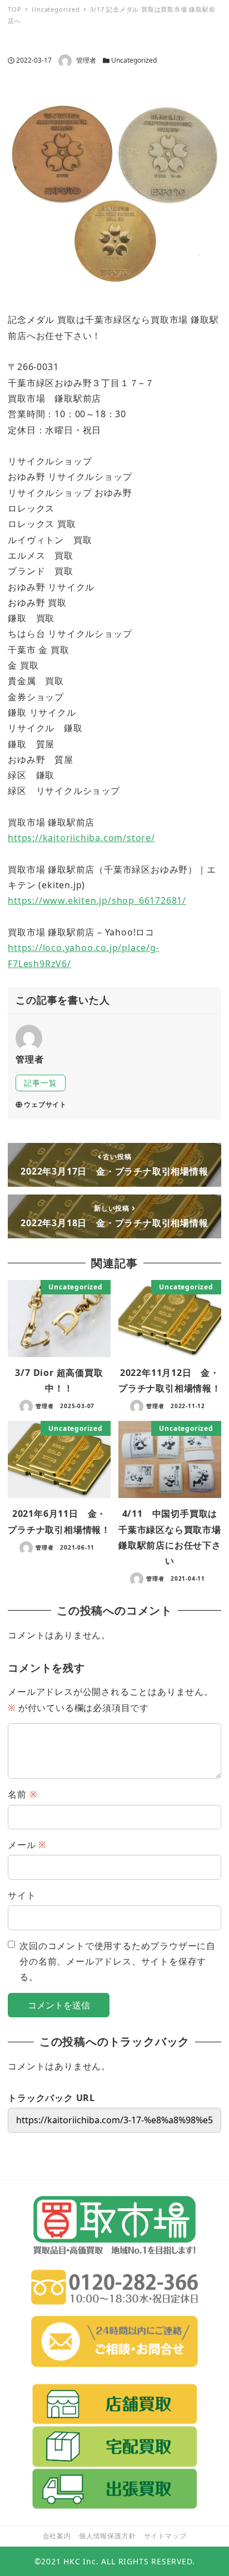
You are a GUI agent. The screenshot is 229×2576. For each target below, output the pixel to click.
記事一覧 (40, 1083)
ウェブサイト (45, 1104)
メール (27, 1845)
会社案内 (57, 2536)
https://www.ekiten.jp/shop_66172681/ (97, 900)
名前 (22, 1794)
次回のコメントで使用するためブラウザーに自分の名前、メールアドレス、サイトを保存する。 (118, 1962)
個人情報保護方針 (107, 2536)
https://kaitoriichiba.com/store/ (81, 838)
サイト (22, 1895)
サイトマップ (165, 2536)
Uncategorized (134, 60)
